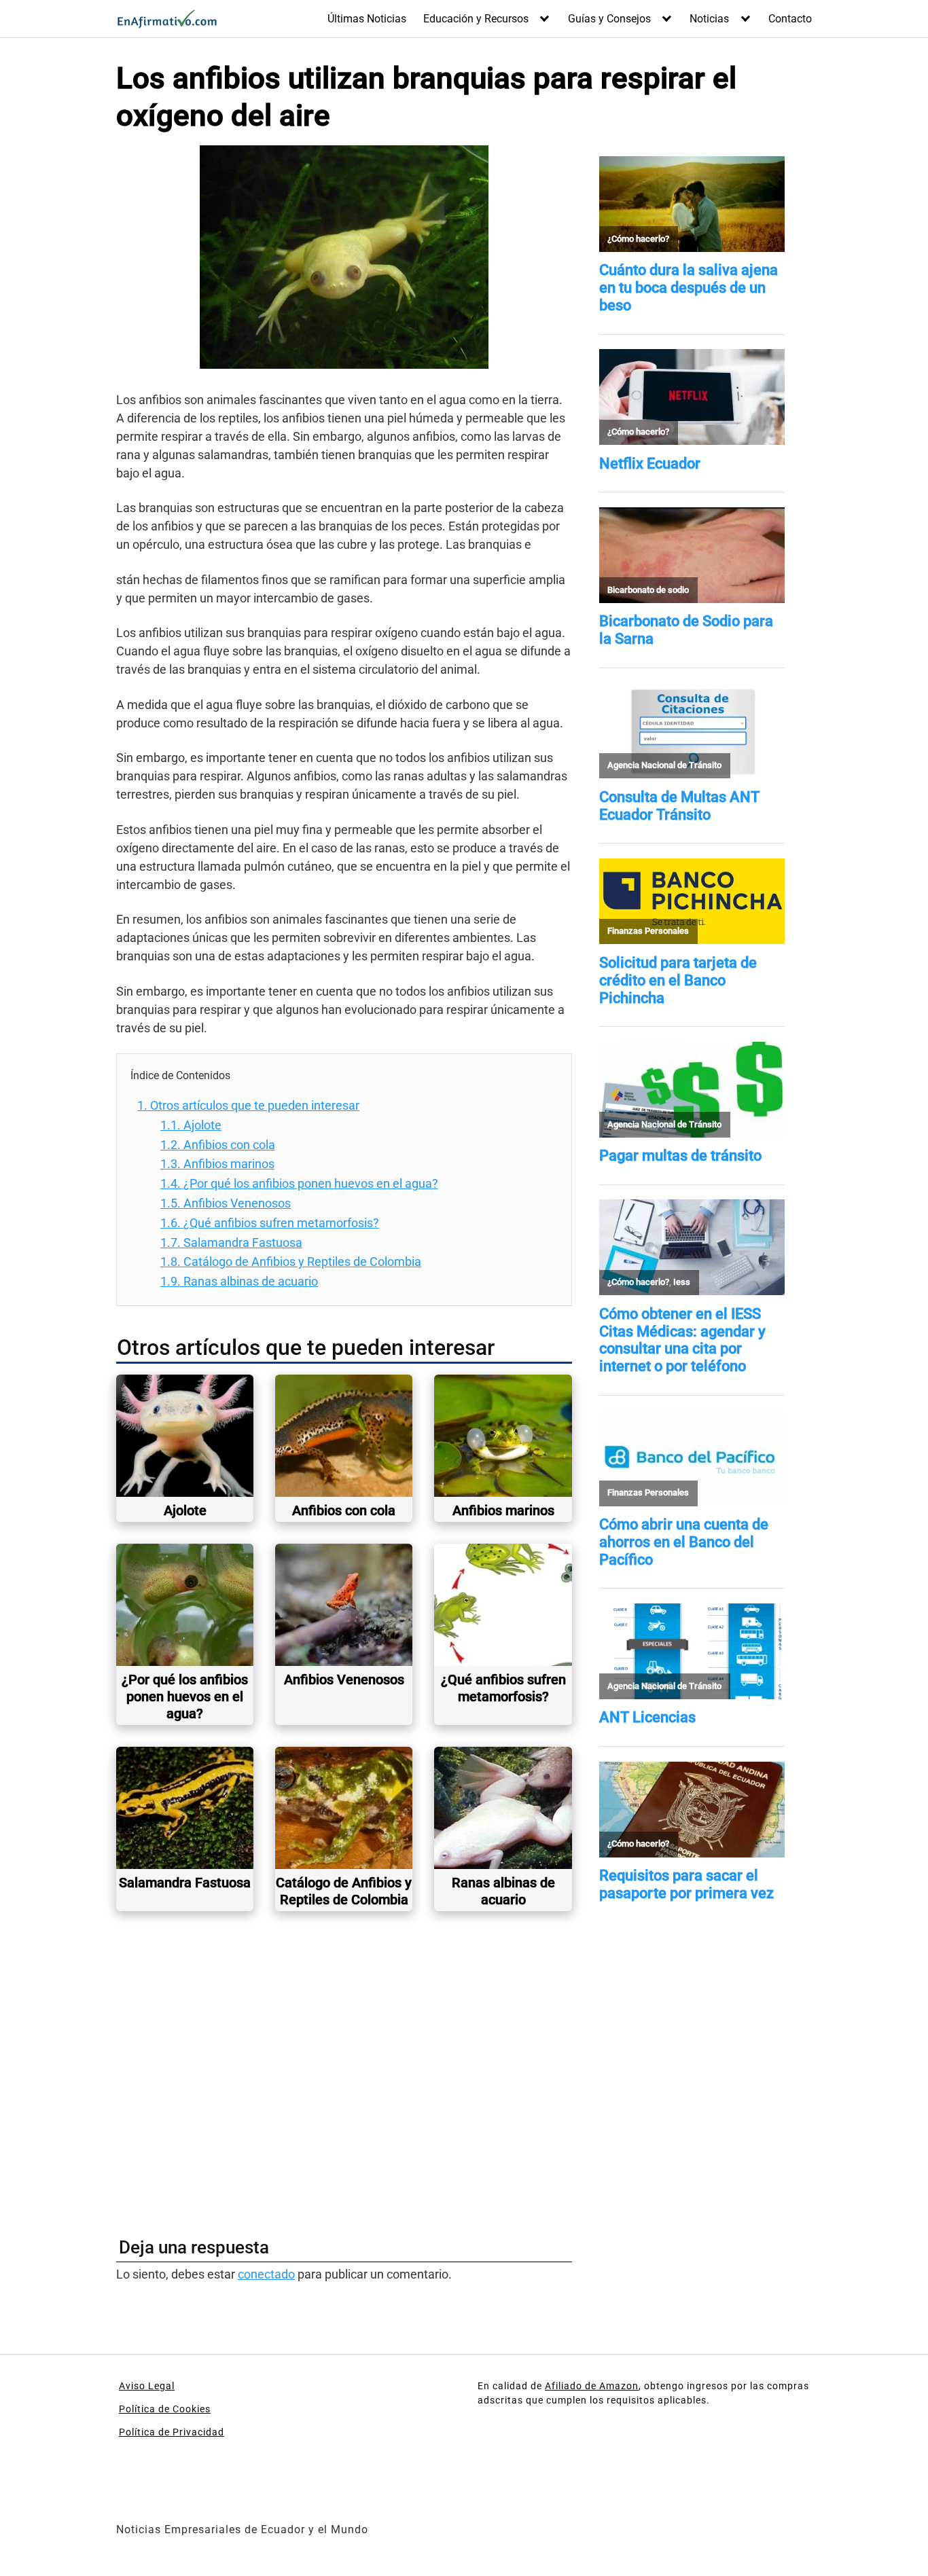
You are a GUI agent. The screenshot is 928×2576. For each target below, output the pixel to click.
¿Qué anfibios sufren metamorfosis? (270, 1223)
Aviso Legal (147, 2386)
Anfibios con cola (218, 1145)
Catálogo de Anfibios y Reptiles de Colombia (291, 1262)
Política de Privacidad (172, 2432)
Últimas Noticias (367, 19)
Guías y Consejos (609, 19)
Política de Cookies (165, 2409)
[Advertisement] (344, 2069)
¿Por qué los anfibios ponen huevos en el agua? (299, 1183)
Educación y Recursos (476, 19)
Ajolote (191, 1125)
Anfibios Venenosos (226, 1203)
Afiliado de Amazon (592, 2386)
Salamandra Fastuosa (231, 1242)
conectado (266, 2274)
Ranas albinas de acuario (239, 1281)
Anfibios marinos (217, 1164)
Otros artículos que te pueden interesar (248, 1105)
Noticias (709, 19)
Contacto (790, 19)
